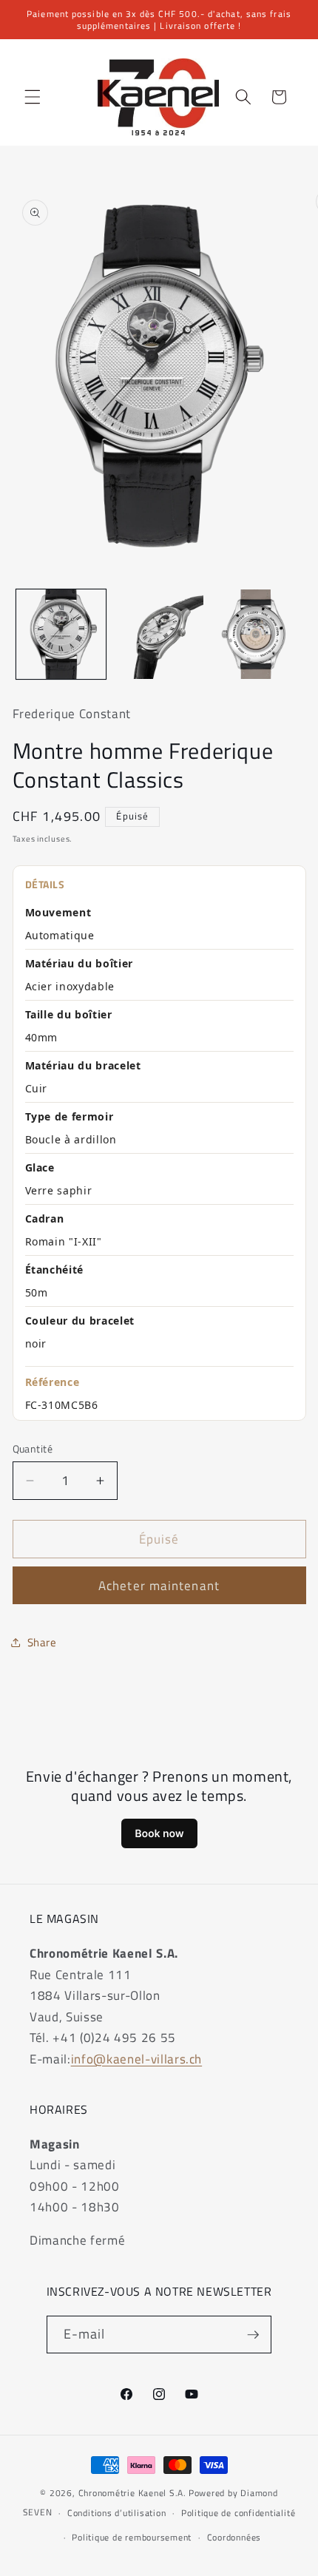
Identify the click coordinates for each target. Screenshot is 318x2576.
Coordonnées (234, 2537)
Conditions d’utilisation (116, 2513)
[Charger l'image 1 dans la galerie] (61, 634)
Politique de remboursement (132, 2537)
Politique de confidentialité (238, 2513)
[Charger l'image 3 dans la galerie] (256, 634)
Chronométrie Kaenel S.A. (132, 2493)
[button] (33, 97)
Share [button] (42, 1642)
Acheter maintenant (159, 1585)
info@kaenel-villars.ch (137, 2059)
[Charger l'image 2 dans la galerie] (159, 634)
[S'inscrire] (253, 2335)
